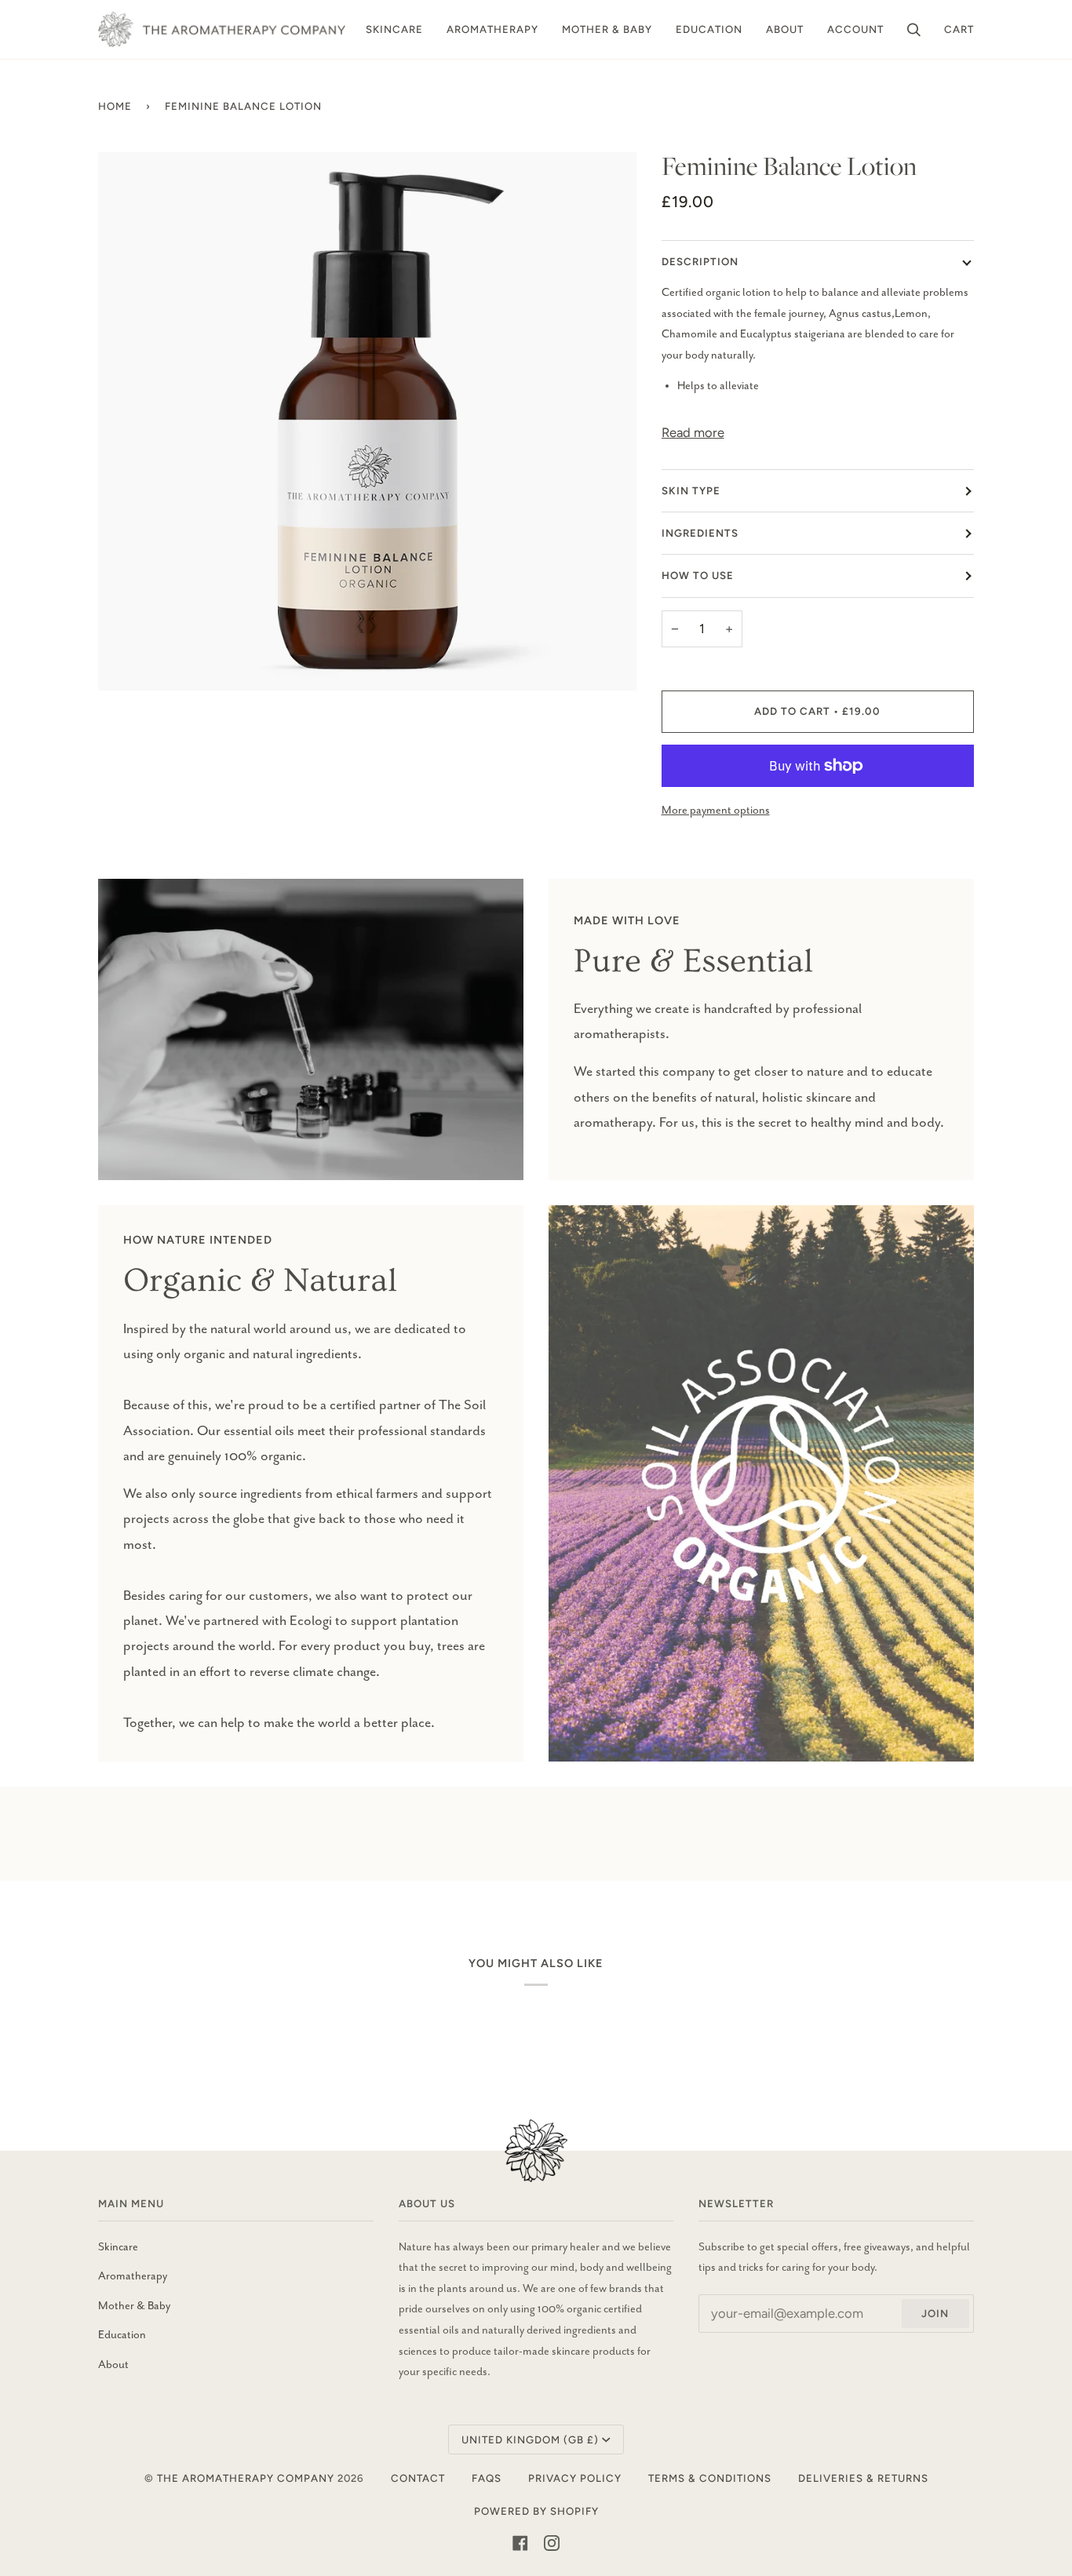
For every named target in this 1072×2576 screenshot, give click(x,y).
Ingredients (700, 533)
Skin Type (691, 490)
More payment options (716, 811)
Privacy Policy (575, 2478)
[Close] (1024, 2434)
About (113, 2365)
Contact (418, 2478)
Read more (693, 432)
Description (700, 261)
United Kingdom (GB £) (530, 2439)
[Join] (1001, 2511)
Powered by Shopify (536, 2511)
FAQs (487, 2478)
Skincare (118, 2247)
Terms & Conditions (710, 2478)
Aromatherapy (133, 2276)
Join (935, 2313)
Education (122, 2335)
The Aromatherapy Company (246, 2478)
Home (115, 106)
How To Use (698, 575)
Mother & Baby (134, 2306)
